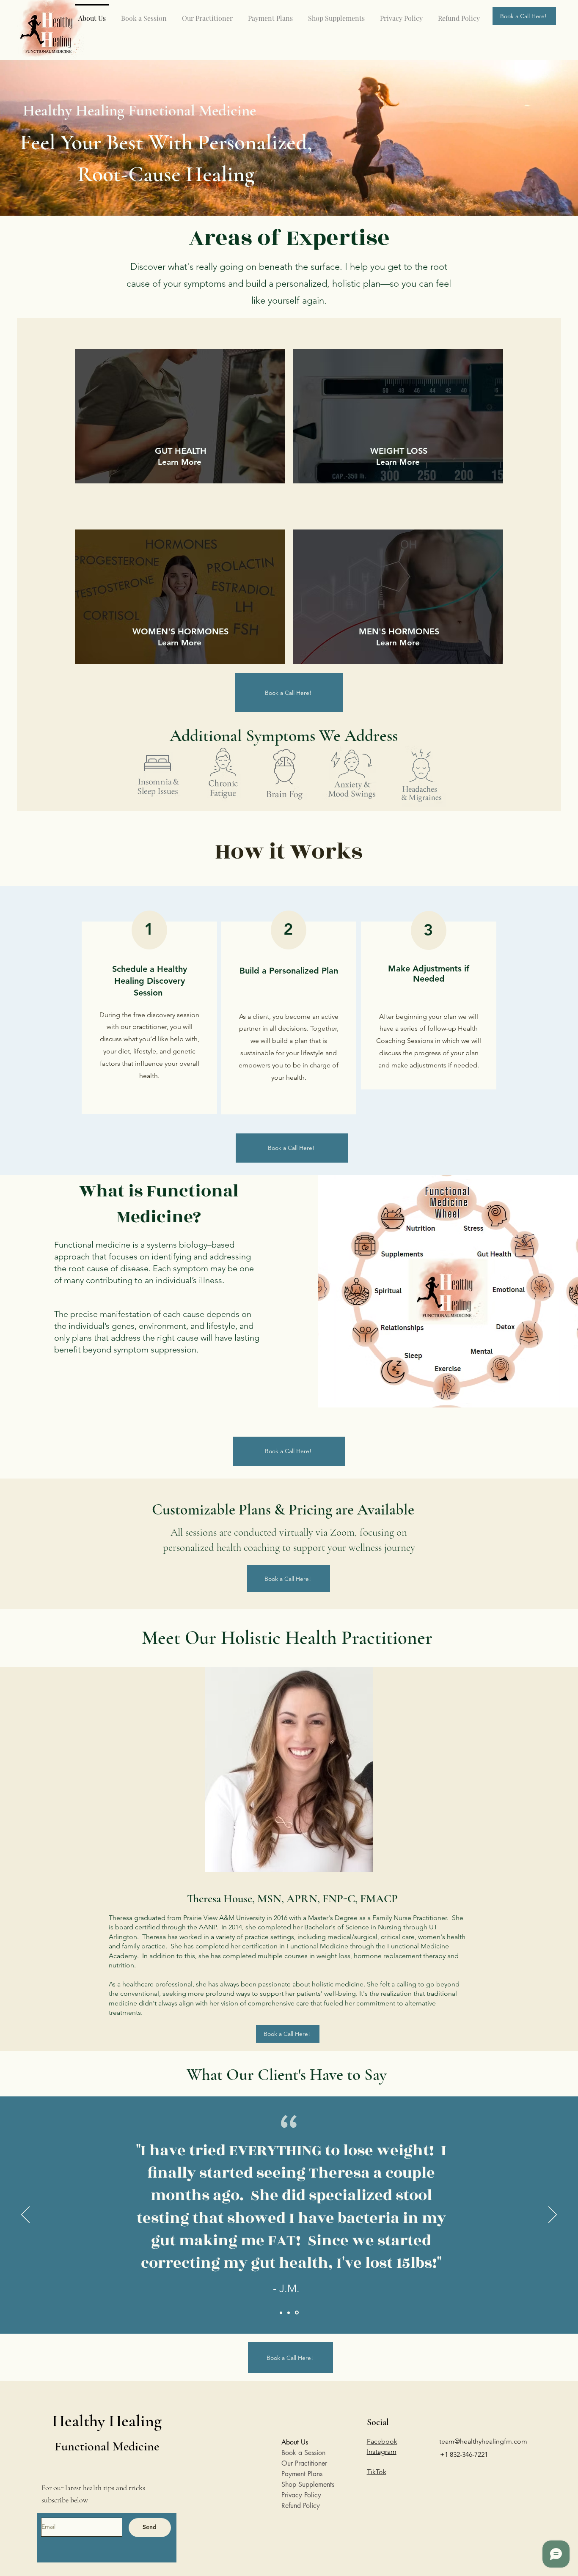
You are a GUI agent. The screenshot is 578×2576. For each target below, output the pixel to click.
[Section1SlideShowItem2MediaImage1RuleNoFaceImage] (289, 2313)
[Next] (553, 2215)
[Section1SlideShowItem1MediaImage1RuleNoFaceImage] (281, 2313)
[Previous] (25, 2215)
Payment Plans (302, 2474)
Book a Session (303, 2453)
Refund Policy (301, 2506)
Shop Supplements (307, 2484)
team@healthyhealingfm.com (483, 2441)
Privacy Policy (301, 2495)
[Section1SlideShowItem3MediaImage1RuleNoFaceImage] (297, 2313)
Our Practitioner (304, 2463)
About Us (295, 2442)
